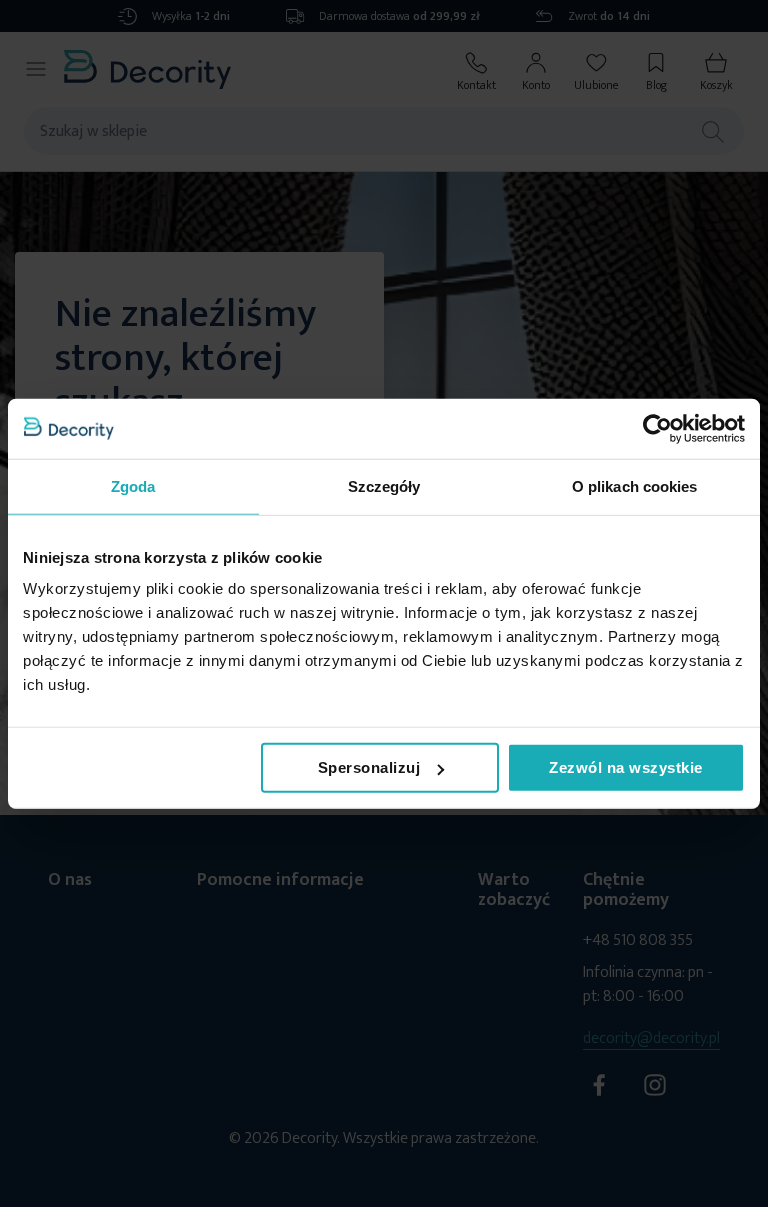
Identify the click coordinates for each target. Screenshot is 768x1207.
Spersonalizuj (369, 767)
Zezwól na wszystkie (626, 767)
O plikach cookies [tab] (635, 485)
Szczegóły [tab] (384, 485)
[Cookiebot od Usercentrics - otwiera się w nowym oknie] (657, 428)
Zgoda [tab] (133, 485)
